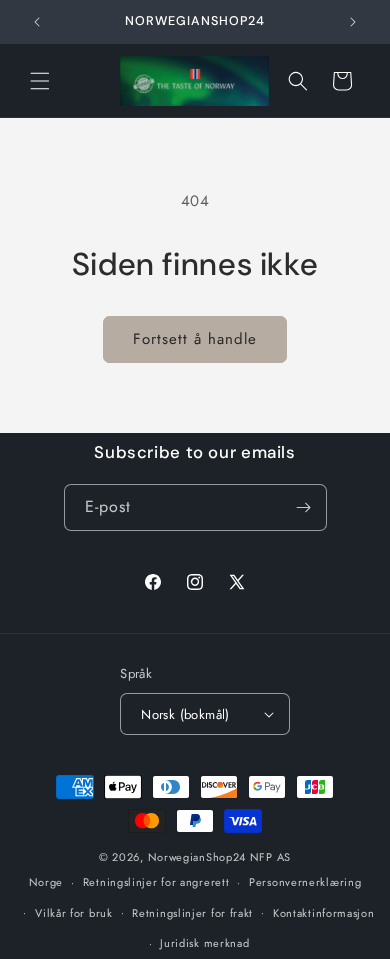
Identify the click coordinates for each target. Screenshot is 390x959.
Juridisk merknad (204, 943)
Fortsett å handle (195, 339)
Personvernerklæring (305, 882)
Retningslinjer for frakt (192, 913)
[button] (40, 81)
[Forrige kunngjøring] (37, 22)
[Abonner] (304, 507)
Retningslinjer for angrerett (156, 882)
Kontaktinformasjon (324, 913)
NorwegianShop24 (199, 857)
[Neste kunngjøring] (353, 22)
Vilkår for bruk (74, 913)
